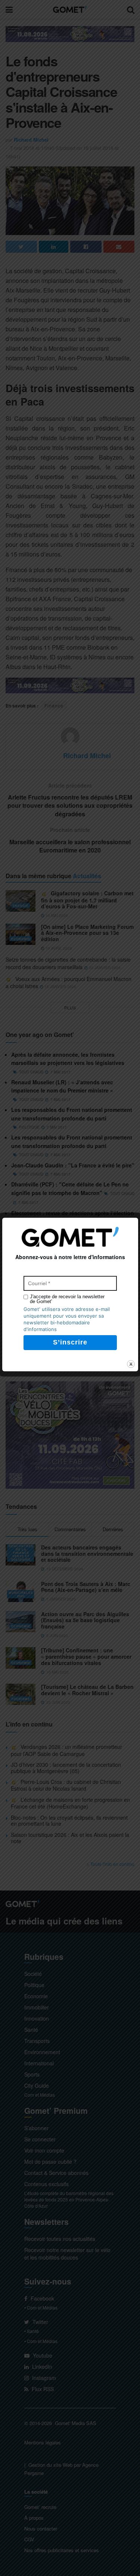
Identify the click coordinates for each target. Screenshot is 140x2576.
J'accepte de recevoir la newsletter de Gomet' (67, 1299)
